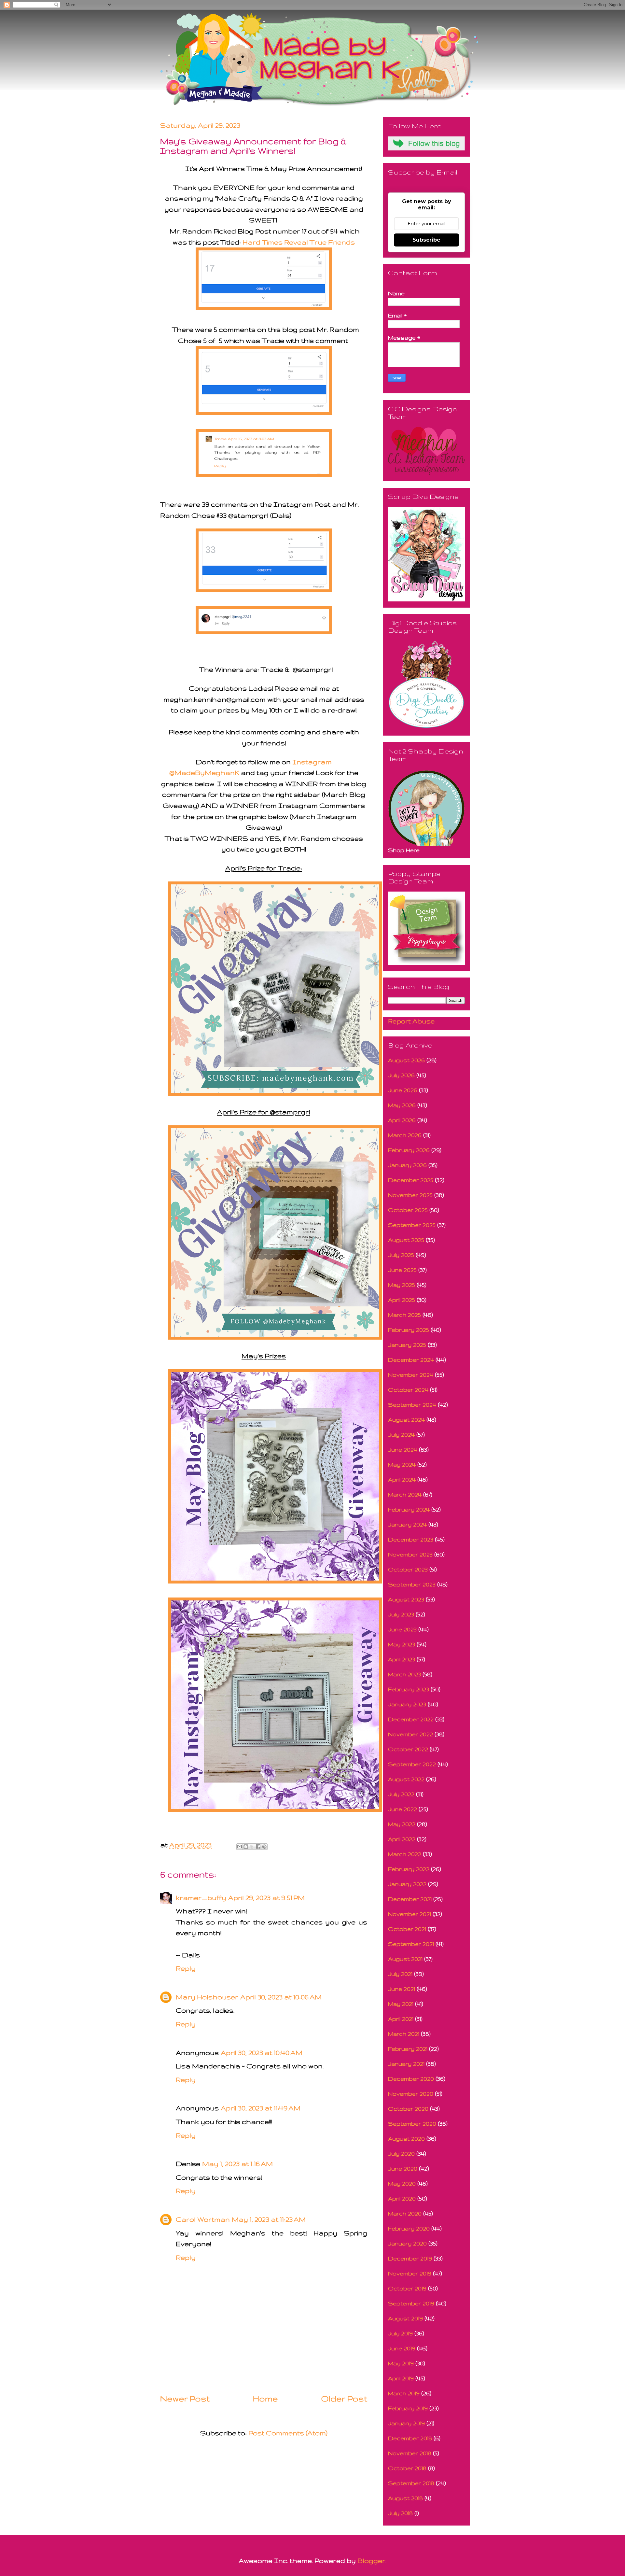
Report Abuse (411, 1021)
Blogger (371, 2561)
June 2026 (403, 1090)
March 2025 (404, 1315)
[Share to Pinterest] (264, 1847)
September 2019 (411, 2303)
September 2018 (411, 2483)
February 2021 (408, 2049)
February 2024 (409, 1509)
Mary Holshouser (207, 1997)
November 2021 (410, 1914)
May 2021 (401, 2004)
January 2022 (407, 1884)
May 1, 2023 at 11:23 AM (269, 2219)
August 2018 (405, 2498)
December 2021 (410, 1899)
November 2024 (411, 1375)
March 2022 (405, 1854)
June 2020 (403, 2168)
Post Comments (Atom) (288, 2433)
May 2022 (402, 1824)
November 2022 (410, 1734)
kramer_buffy (201, 1898)
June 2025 (402, 1270)
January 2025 (407, 1345)
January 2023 (407, 1704)
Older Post (344, 2399)
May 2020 (402, 2183)
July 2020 (401, 2154)
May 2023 (402, 1644)
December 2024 (411, 1360)
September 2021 (411, 1944)
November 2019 (410, 2273)
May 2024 (402, 1464)
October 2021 (407, 1929)
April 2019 (401, 2378)
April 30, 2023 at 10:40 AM (262, 2053)
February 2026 (409, 1150)
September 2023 (412, 1584)
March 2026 (405, 1135)
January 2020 (407, 2243)
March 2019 (404, 2393)
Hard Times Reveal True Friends (299, 242)
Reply (186, 1968)
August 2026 (406, 1060)
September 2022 (412, 1764)
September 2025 (412, 1225)
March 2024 (405, 1494)
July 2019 (400, 2333)
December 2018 (410, 2438)
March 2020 (405, 2213)
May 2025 (402, 1285)
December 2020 (411, 2079)
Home (265, 2399)
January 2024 (407, 1524)
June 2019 (402, 2348)
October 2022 (408, 1749)
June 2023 (402, 1629)
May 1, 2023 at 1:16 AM (237, 2164)
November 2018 (410, 2453)
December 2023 (411, 1539)
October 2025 (408, 1210)
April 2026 (402, 1120)
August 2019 (405, 2318)
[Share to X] (252, 1847)
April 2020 (402, 2198)
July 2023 (401, 1614)
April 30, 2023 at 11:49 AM (261, 2108)
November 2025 (410, 1195)
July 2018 (400, 2513)
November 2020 (411, 2094)
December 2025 (411, 1180)
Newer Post (185, 2399)
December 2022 (411, 1719)
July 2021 (400, 1974)
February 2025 (409, 1330)
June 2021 (402, 1989)
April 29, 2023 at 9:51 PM (266, 1898)
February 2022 (409, 1869)
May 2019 (401, 2363)
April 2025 (402, 1300)
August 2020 (406, 2139)
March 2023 (404, 1674)
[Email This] (240, 1847)
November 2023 (410, 1554)
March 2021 (404, 2034)
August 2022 (406, 1779)
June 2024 (403, 1450)
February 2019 (408, 2408)
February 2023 (409, 1689)
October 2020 (408, 2109)
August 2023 (406, 1599)
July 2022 (401, 1794)
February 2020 (409, 2228)
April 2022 (402, 1839)
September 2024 (412, 1405)
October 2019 (407, 2288)
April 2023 (402, 1659)
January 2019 (406, 2423)
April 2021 (401, 2019)
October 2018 (407, 2468)
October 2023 (408, 1569)
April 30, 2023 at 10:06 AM (281, 1997)
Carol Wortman (203, 2219)
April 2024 (402, 1479)
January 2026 (407, 1165)
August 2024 (406, 1420)
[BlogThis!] (246, 1847)
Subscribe (426, 240)
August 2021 (405, 1959)
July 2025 (401, 1255)
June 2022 (403, 1809)
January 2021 (406, 2064)
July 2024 (401, 1435)
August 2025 (406, 1240)
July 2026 (401, 1075)
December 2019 (410, 2258)
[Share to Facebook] (258, 1847)
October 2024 (408, 1390)
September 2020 (412, 2124)
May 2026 (402, 1105)
